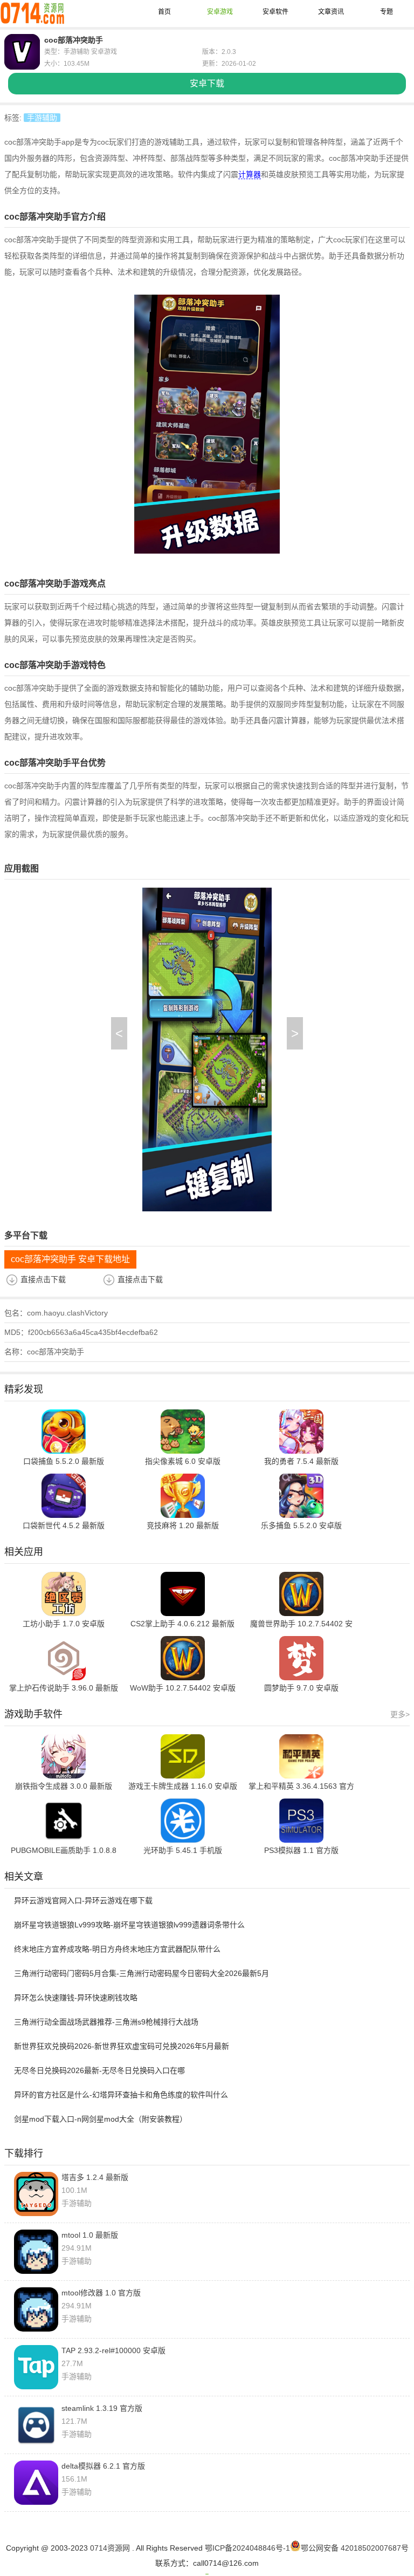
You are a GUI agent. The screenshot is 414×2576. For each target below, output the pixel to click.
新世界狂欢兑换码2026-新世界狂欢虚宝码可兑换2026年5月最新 (122, 2046)
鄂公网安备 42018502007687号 (355, 2548)
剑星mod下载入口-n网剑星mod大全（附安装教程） (101, 2119)
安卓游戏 (220, 12)
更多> (400, 1714)
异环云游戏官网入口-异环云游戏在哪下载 (83, 1900)
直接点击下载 (43, 1279)
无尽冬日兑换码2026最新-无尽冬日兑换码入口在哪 (99, 2070)
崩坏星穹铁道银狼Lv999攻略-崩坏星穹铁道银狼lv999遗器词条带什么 (129, 1925)
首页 (164, 12)
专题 (387, 12)
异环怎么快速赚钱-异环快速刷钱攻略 (76, 1998)
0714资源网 (110, 2548)
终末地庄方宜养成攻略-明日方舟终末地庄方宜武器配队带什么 (117, 1949)
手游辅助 (42, 118)
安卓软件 (275, 12)
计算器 (250, 174)
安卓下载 (207, 83)
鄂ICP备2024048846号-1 (247, 2548)
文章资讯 (331, 12)
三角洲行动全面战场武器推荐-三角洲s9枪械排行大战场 (106, 2022)
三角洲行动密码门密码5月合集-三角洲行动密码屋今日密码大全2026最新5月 (142, 1973)
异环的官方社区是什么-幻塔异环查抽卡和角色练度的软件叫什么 (121, 2095)
